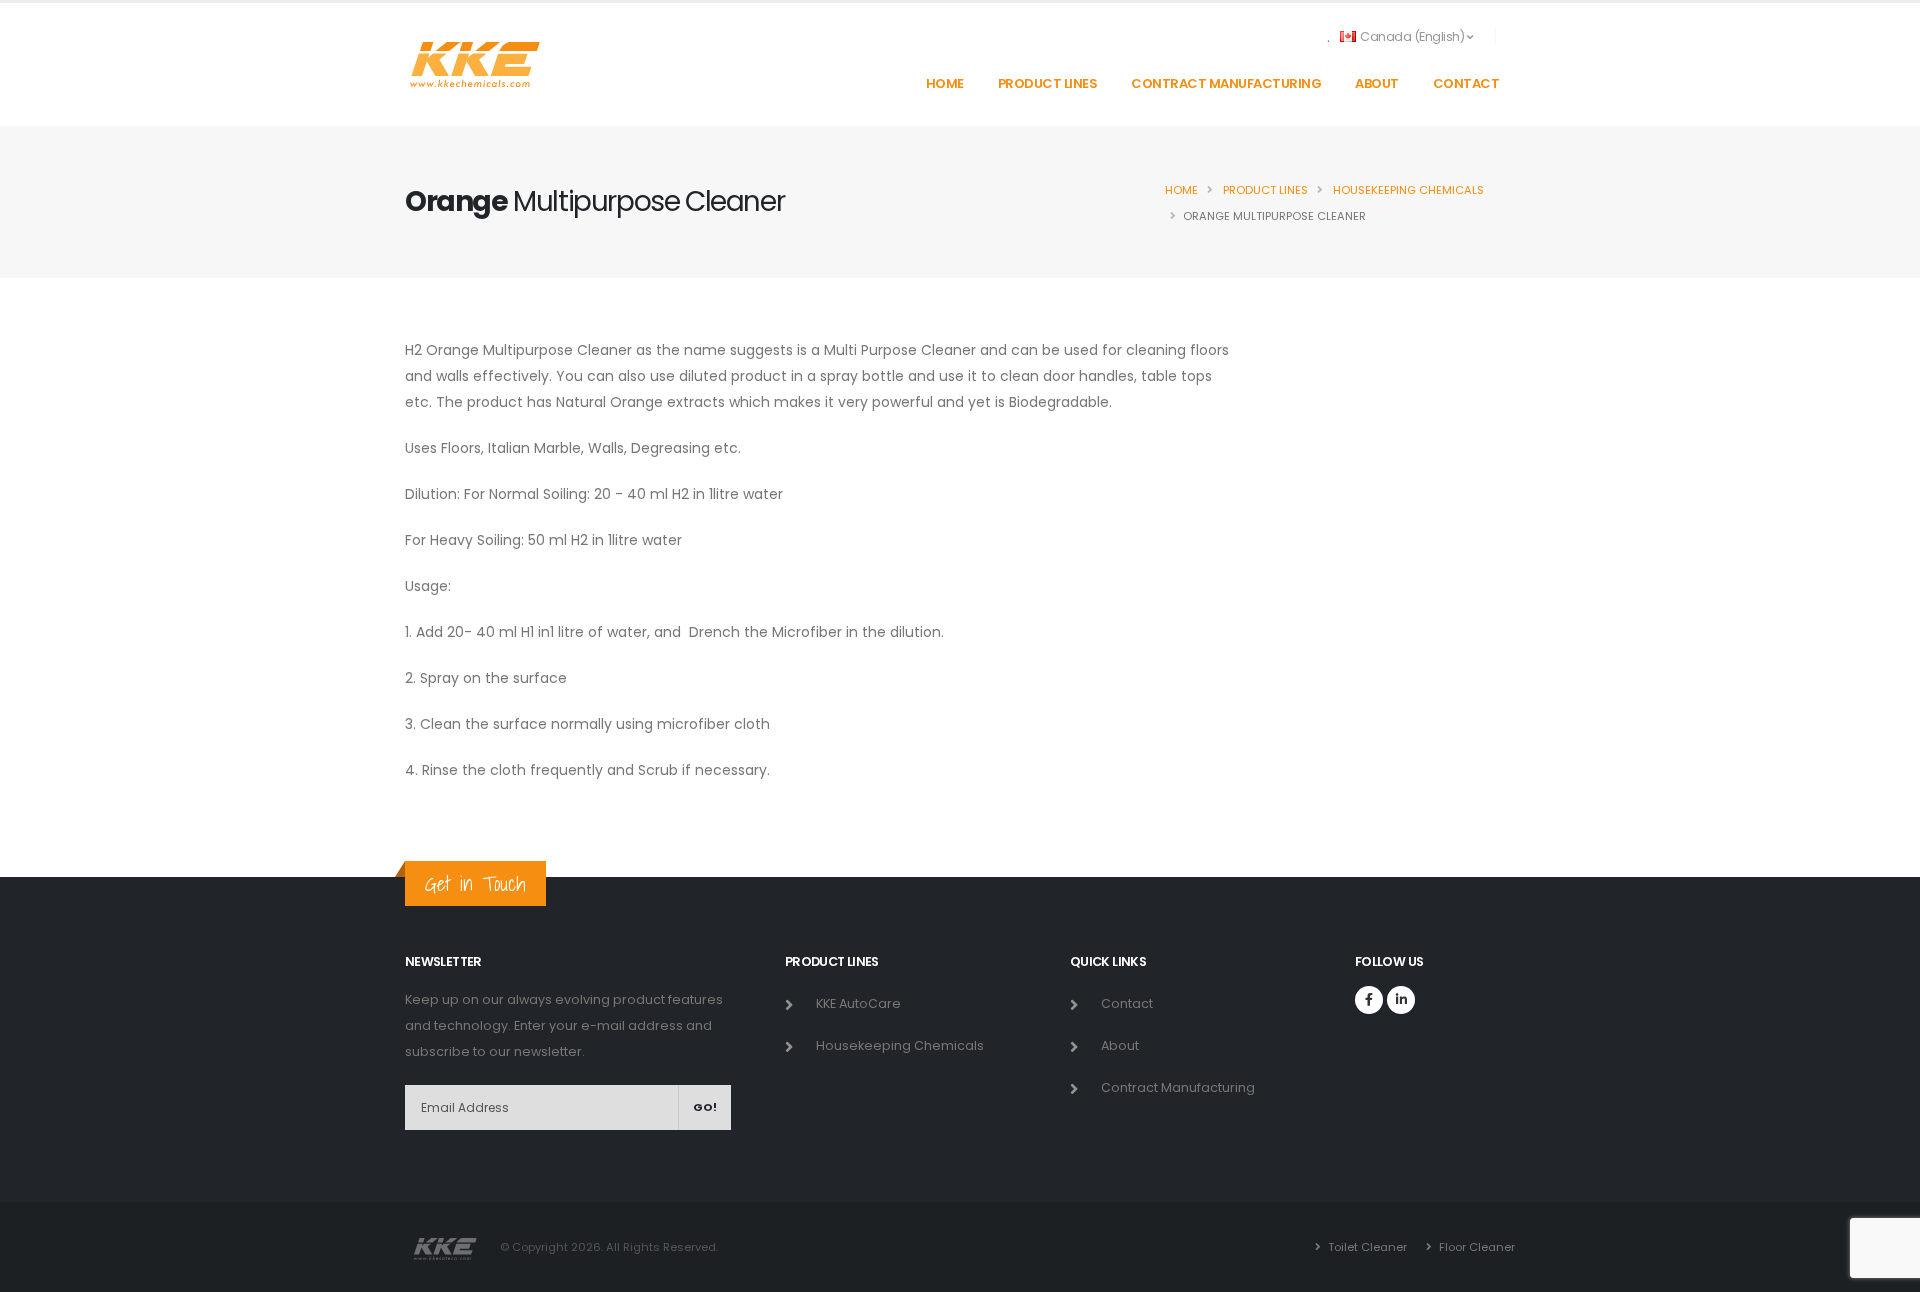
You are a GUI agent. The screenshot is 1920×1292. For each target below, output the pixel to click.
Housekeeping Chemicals (1407, 190)
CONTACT (1466, 83)
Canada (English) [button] (1412, 36)
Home (1181, 190)
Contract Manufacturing (1178, 1087)
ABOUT (1377, 83)
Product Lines (1264, 190)
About (1120, 1045)
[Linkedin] (1401, 1000)
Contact (1127, 1003)
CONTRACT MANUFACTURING (1226, 83)
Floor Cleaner (1475, 1247)
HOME (945, 83)
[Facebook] (1369, 1000)
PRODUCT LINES (1048, 83)
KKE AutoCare (858, 1003)
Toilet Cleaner (1366, 1247)
